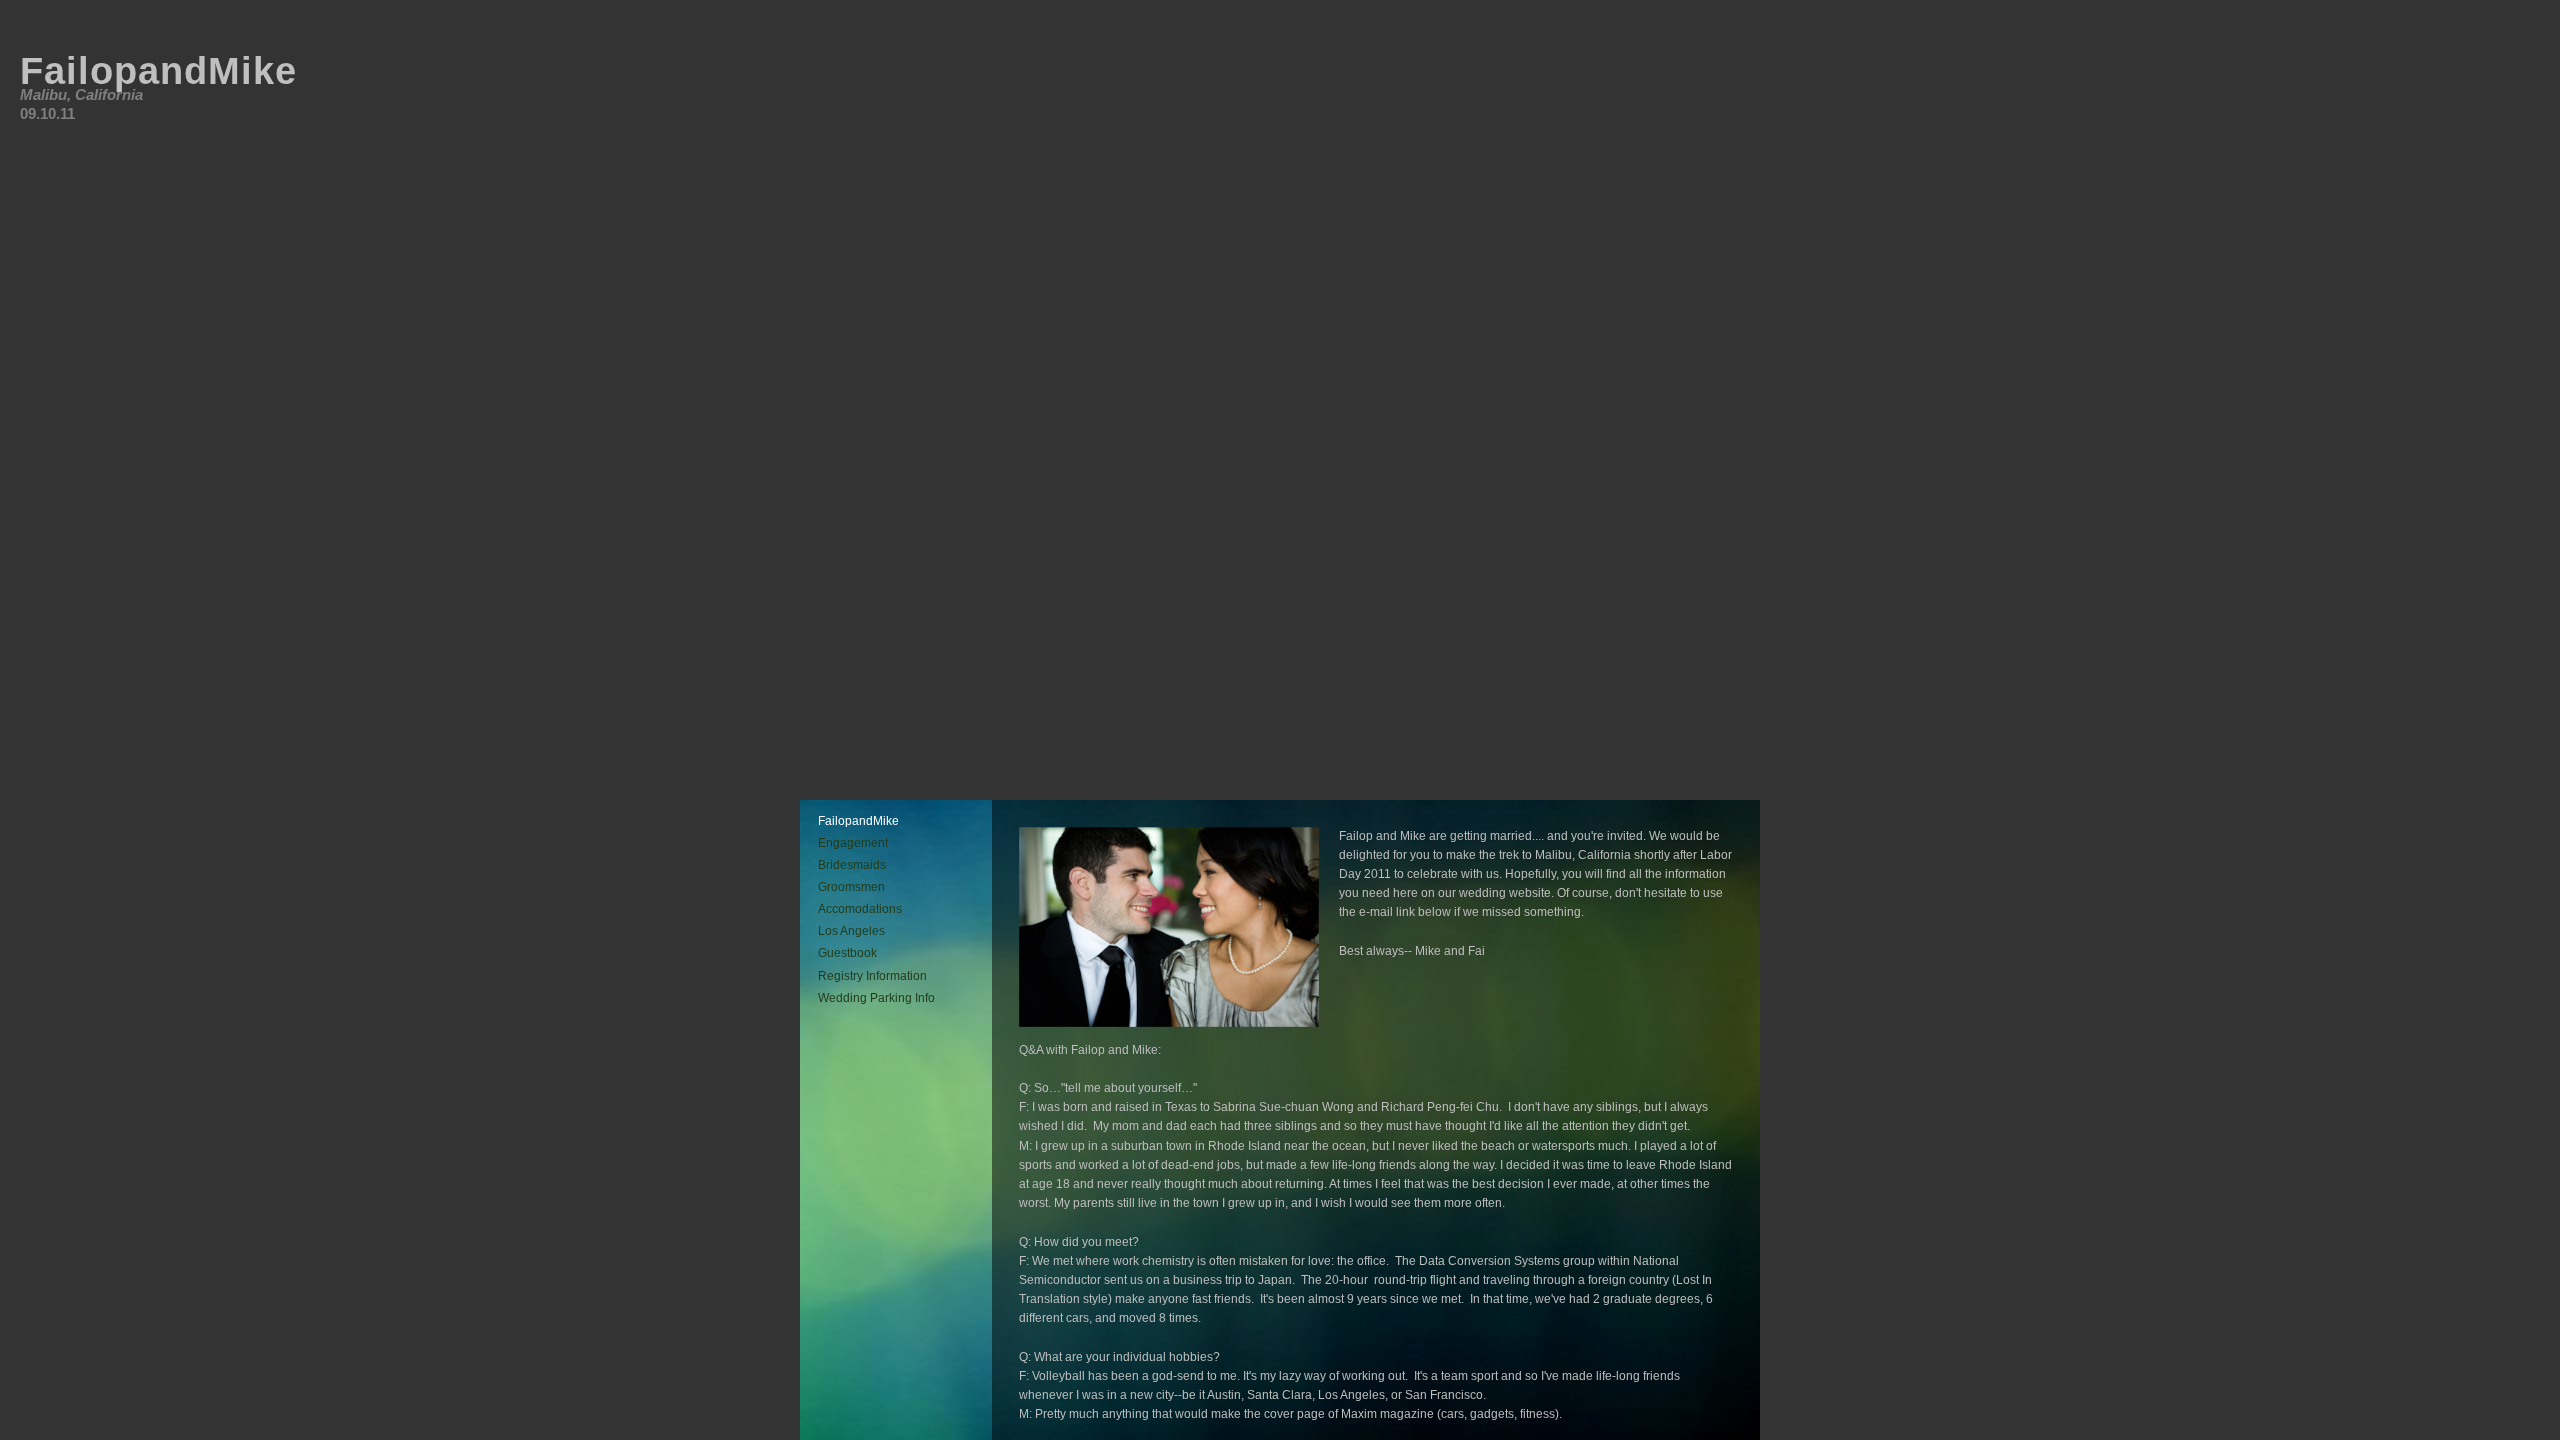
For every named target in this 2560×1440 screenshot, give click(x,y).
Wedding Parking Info (876, 998)
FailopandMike (858, 821)
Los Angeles (851, 931)
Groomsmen (851, 887)
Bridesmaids (852, 865)
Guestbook (847, 953)
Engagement (853, 843)
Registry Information (872, 976)
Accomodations (860, 909)
